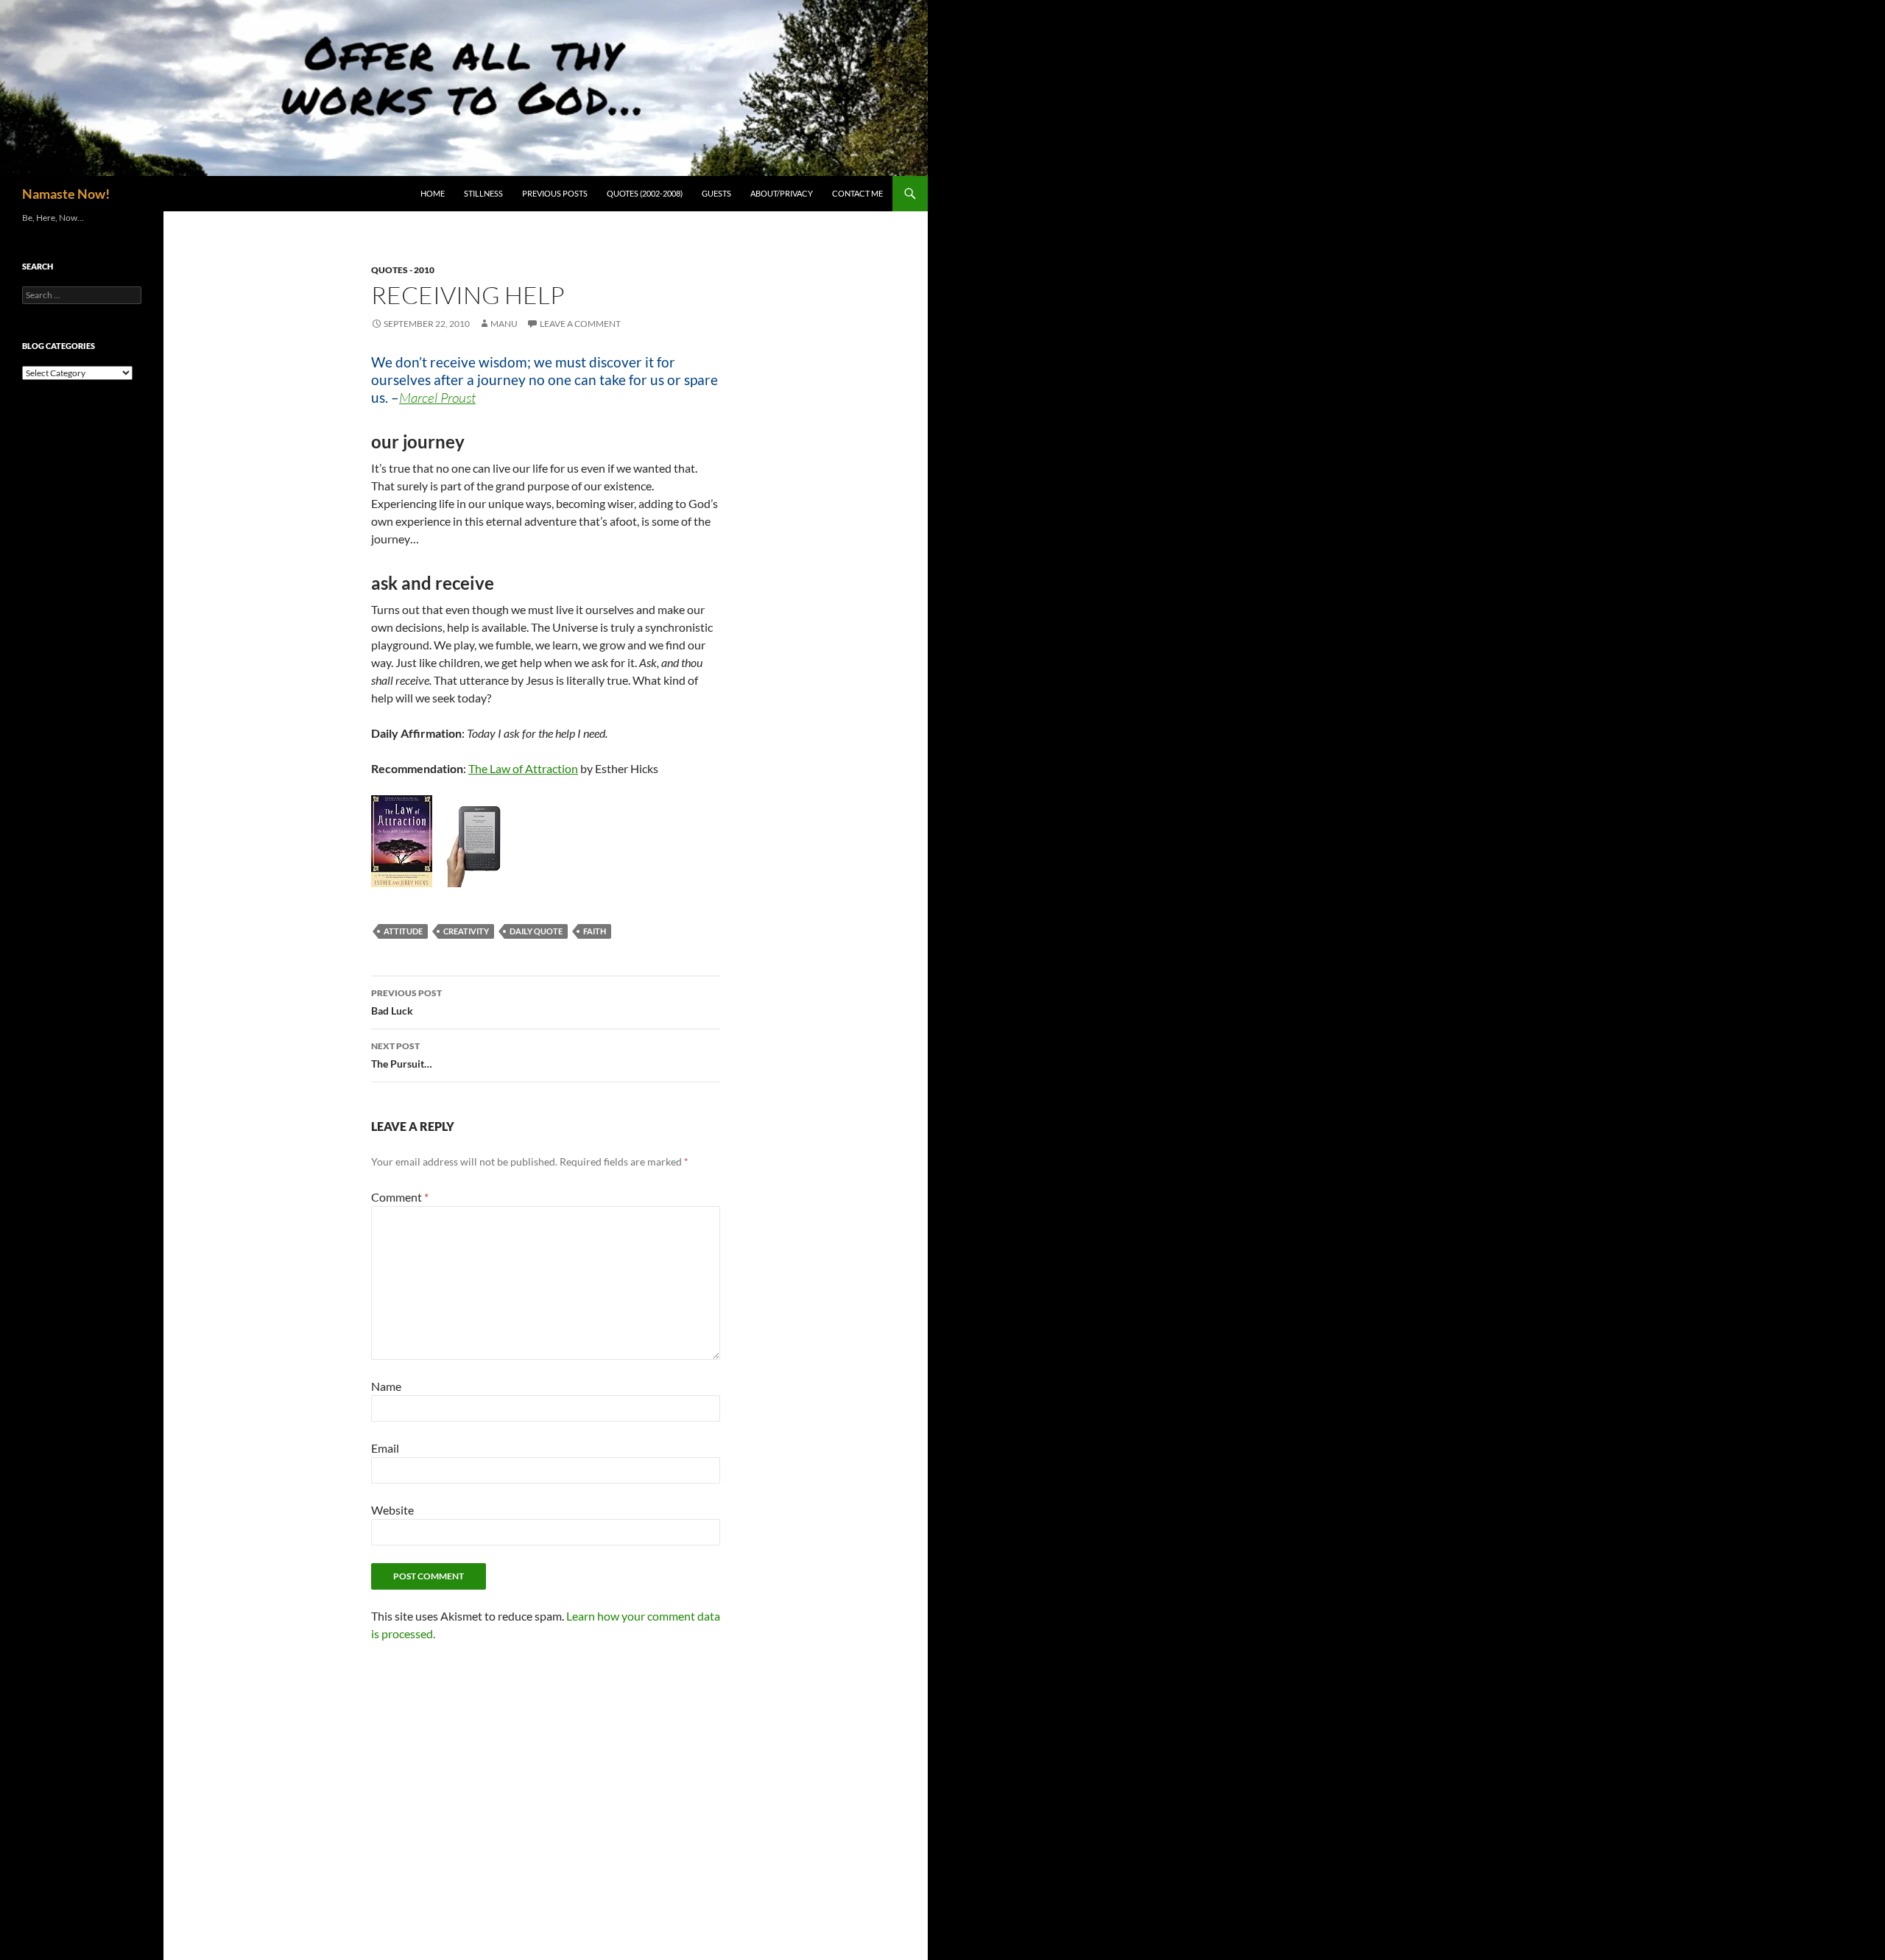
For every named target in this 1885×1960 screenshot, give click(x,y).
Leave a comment (580, 324)
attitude (403, 931)
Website (392, 1510)
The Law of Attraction (523, 768)
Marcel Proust (437, 398)
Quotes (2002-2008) (645, 193)
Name (386, 1386)
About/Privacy (782, 193)
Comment (400, 1197)
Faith (595, 931)
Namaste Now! (66, 194)
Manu (504, 324)
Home (433, 193)
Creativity (466, 931)
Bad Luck (406, 1002)
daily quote (536, 931)
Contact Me (857, 193)
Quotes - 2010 (403, 270)
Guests (716, 193)
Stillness (483, 193)
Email (385, 1448)
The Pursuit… (402, 1055)
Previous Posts (555, 193)
